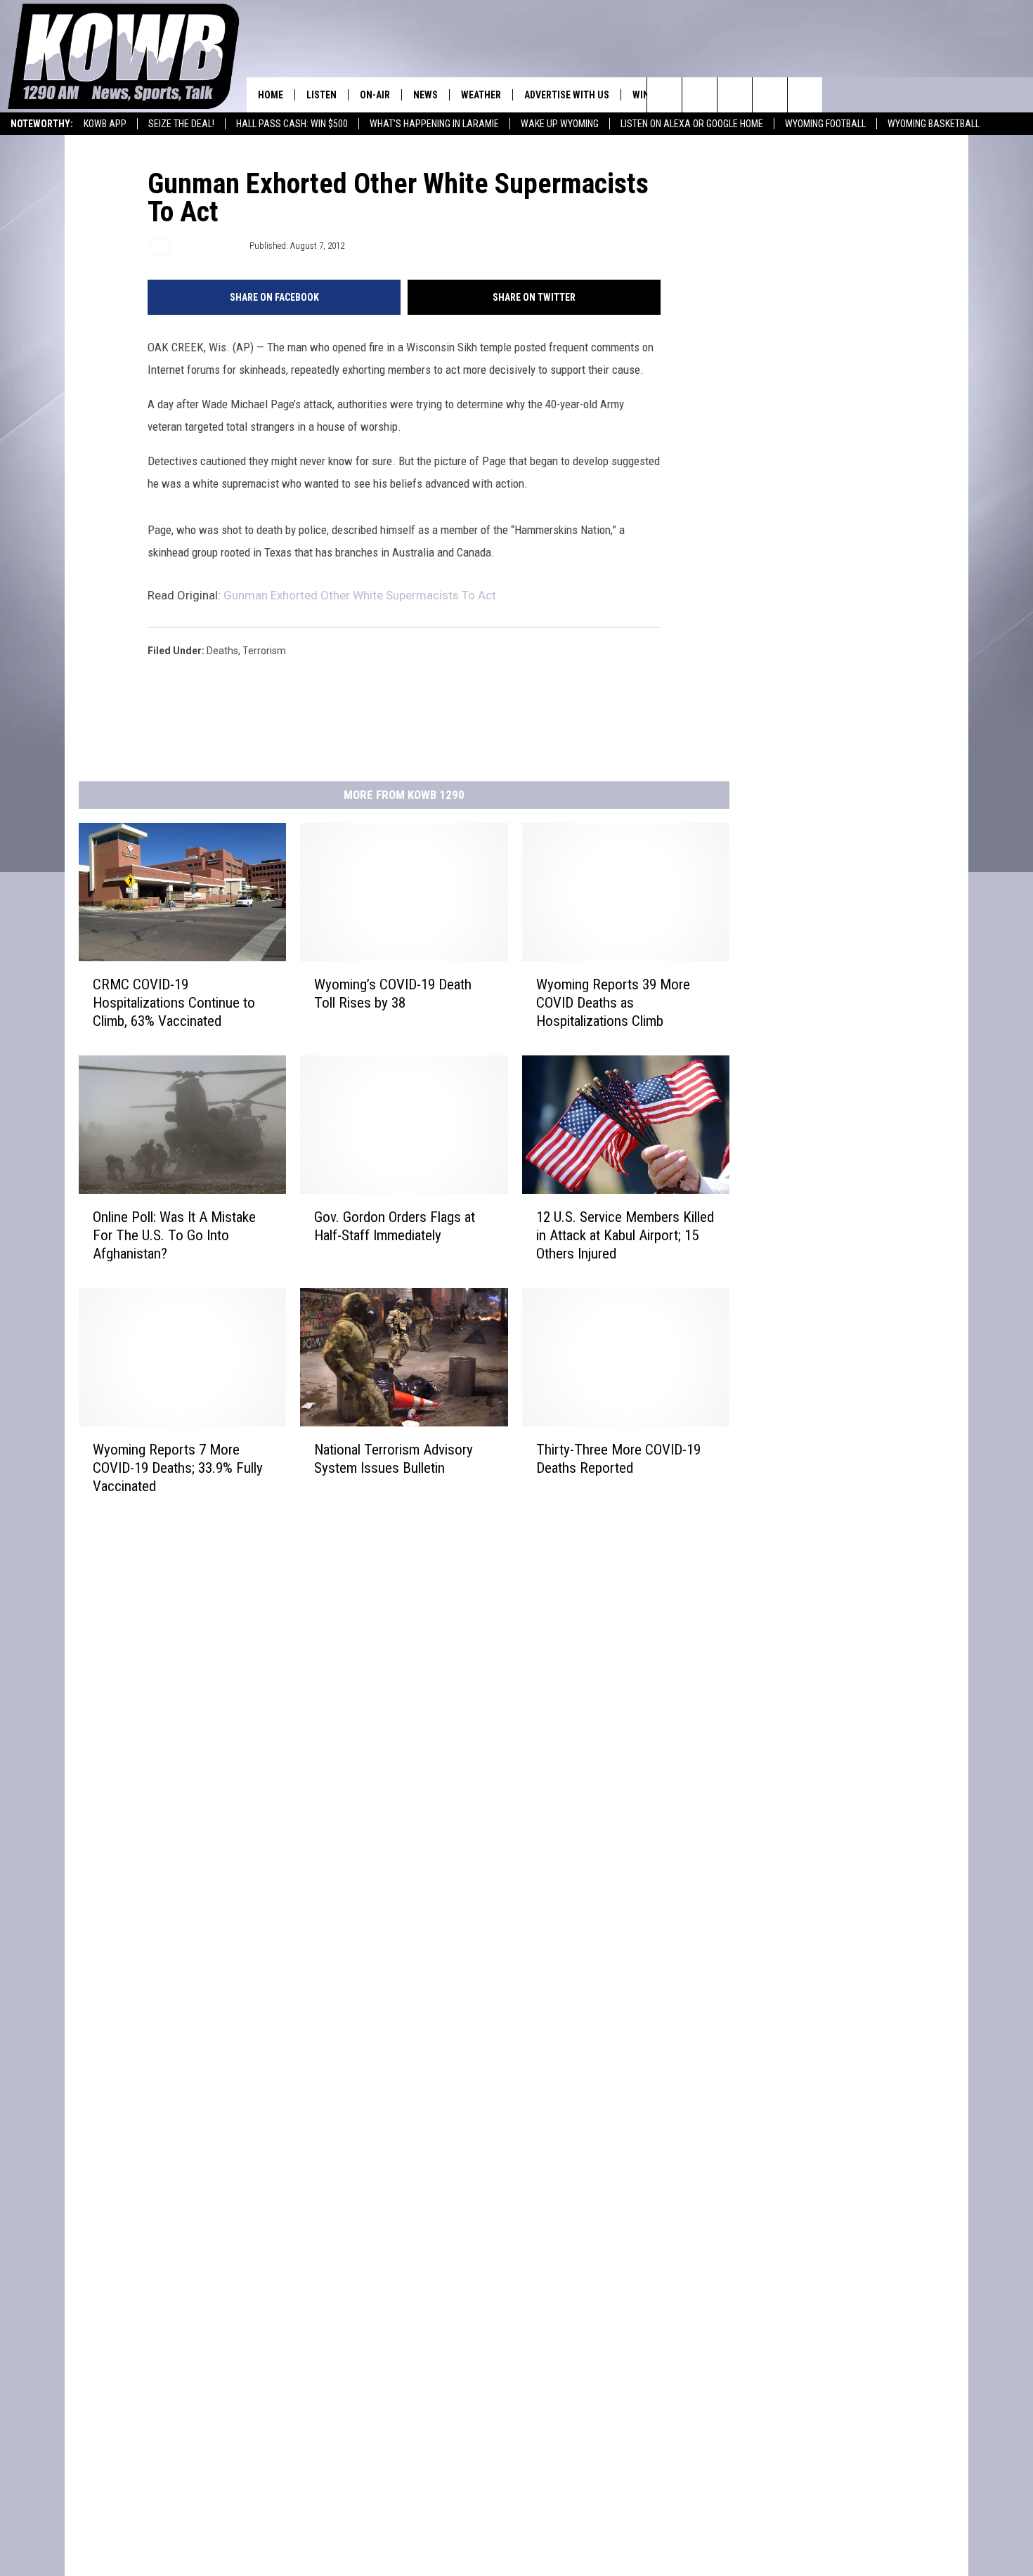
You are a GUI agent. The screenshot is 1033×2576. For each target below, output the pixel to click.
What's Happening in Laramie (434, 124)
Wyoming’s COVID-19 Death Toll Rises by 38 (393, 994)
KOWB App (105, 124)
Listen (321, 95)
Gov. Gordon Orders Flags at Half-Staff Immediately (395, 1226)
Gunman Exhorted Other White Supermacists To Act (360, 595)
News (425, 95)
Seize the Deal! (181, 124)
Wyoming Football (825, 124)
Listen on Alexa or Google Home (692, 124)
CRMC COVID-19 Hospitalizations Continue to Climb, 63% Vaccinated (174, 1003)
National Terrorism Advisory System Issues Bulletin (394, 1459)
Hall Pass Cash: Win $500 (292, 124)
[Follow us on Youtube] (805, 95)
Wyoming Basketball (934, 124)
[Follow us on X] (770, 95)
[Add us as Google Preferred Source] (700, 95)
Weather (481, 95)
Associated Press (209, 246)
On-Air (375, 95)
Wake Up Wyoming (560, 124)
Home (271, 95)
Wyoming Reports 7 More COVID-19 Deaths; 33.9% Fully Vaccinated (178, 1468)
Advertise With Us (567, 95)
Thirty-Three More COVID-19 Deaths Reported (618, 1459)
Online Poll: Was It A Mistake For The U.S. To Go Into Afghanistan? (174, 1235)
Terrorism (264, 651)
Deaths (222, 651)
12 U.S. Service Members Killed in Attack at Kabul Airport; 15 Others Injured (625, 1235)
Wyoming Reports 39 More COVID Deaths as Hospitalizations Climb (613, 1003)
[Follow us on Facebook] (735, 95)
